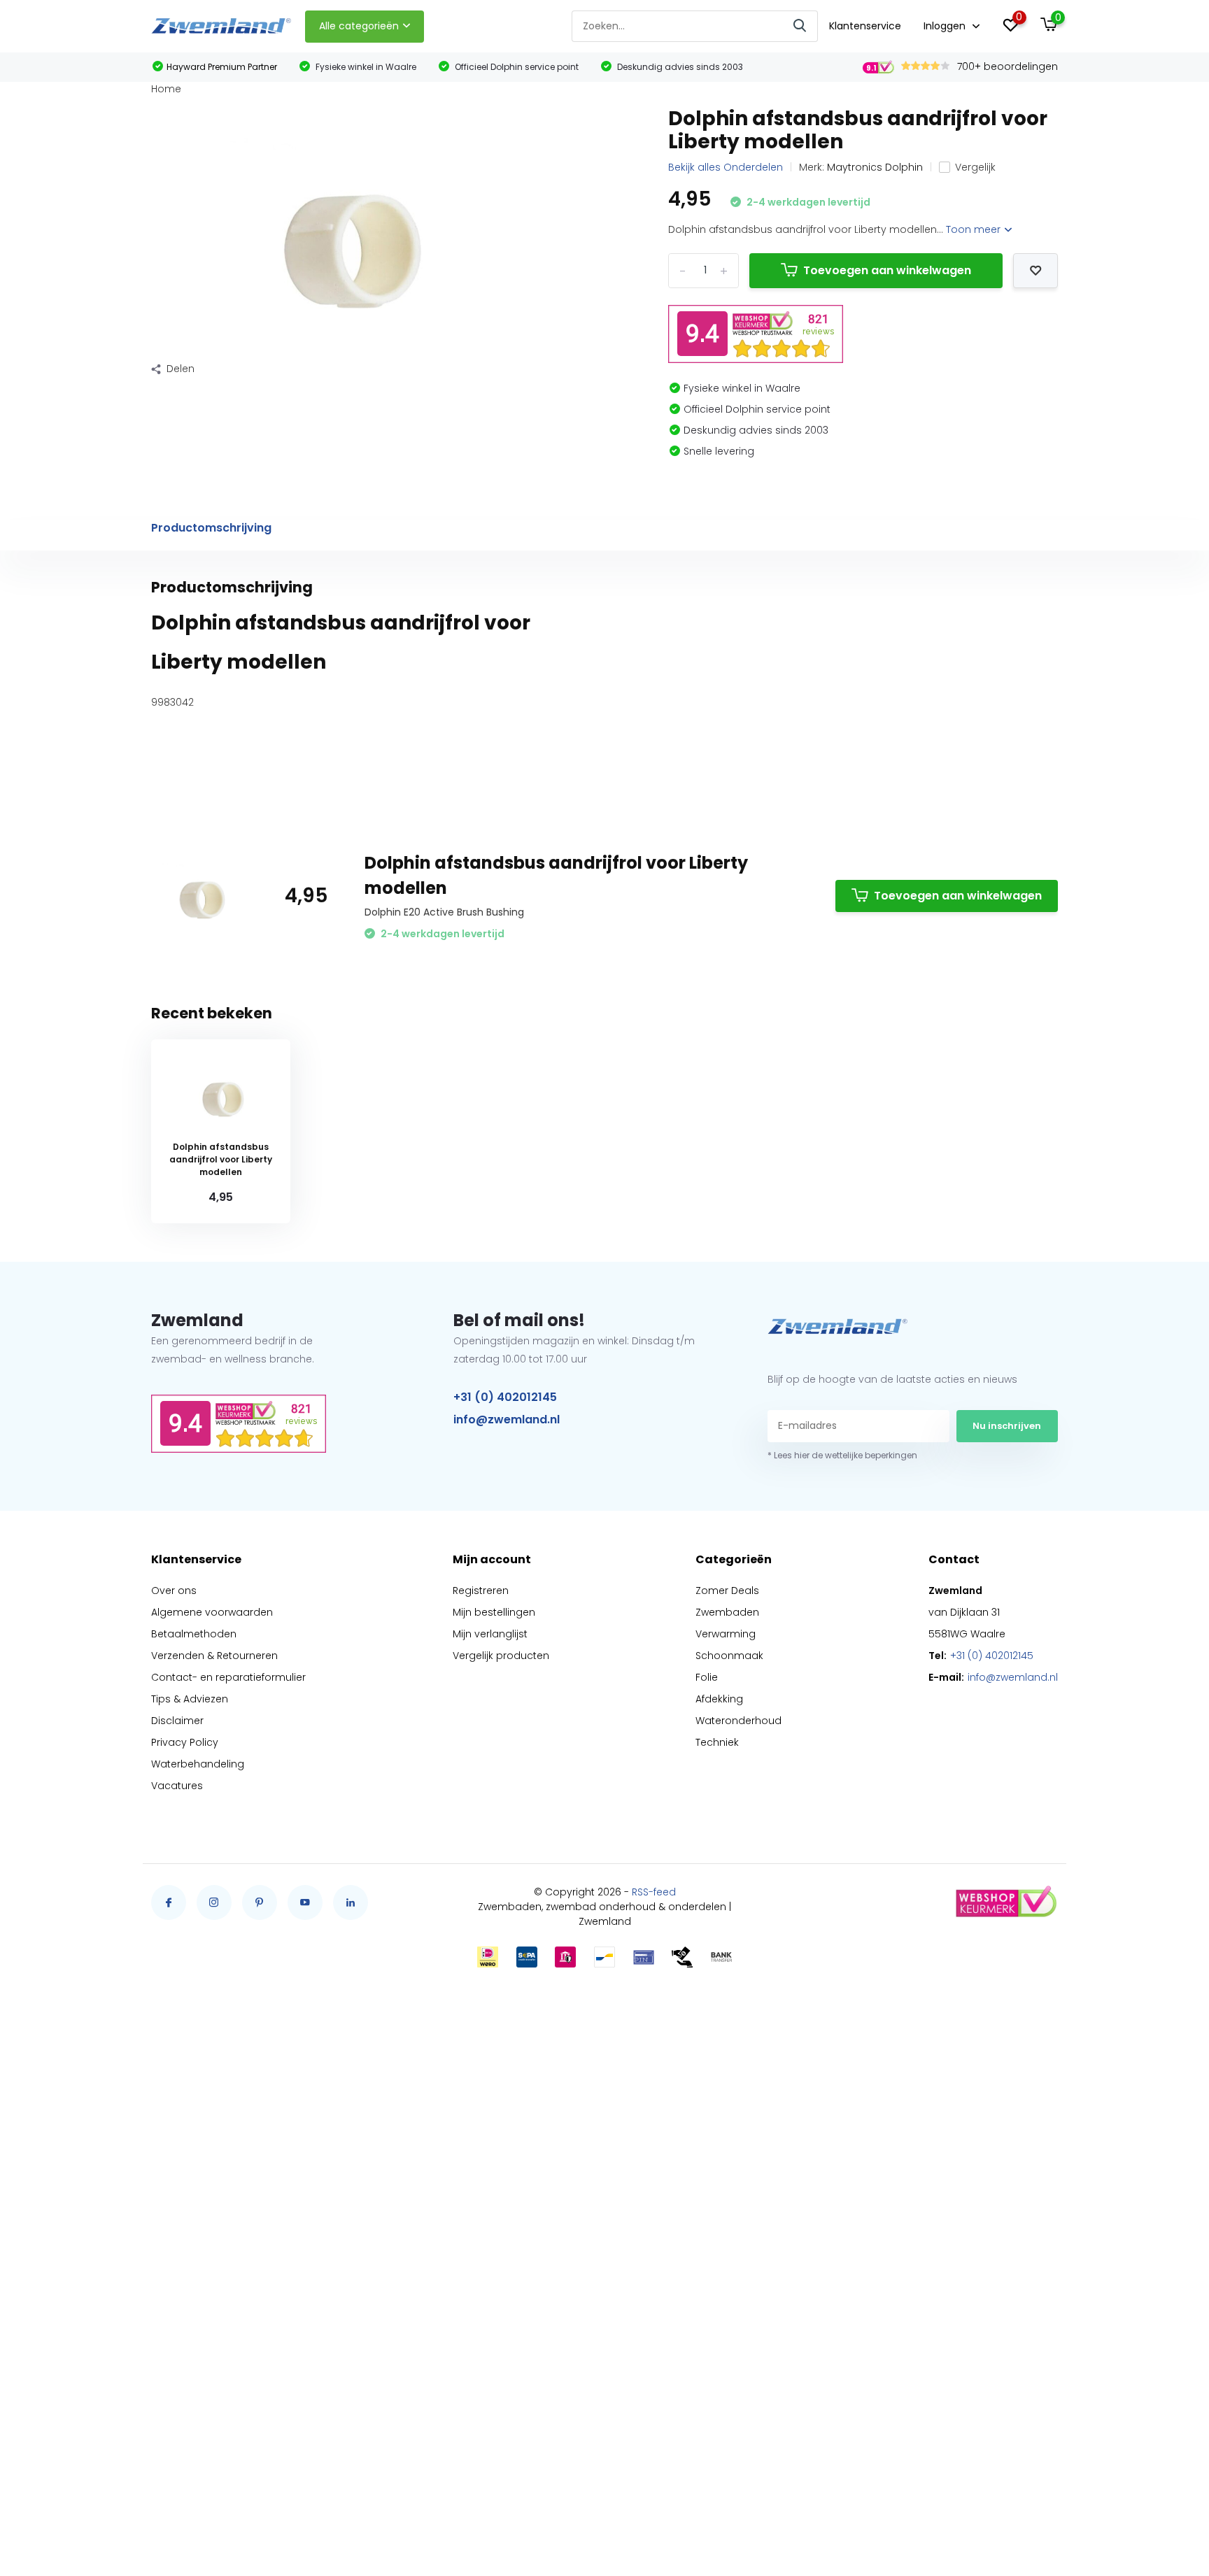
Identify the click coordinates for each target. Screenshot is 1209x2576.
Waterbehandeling (198, 1764)
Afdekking (719, 1699)
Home (166, 89)
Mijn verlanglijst (490, 1634)
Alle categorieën (359, 26)
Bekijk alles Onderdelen (726, 167)
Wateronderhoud (738, 1721)
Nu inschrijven (1007, 1426)
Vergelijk (975, 167)
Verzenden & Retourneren (214, 1656)
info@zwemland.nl (507, 1419)
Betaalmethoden (194, 1634)
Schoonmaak (729, 1656)
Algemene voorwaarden (212, 1612)
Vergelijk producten (501, 1656)
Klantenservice (865, 26)
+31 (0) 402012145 (505, 1397)
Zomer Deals (727, 1591)
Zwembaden (727, 1612)
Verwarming (726, 1634)
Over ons (174, 1591)
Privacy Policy (185, 1742)
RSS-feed (654, 1892)
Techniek (717, 1742)
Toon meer (975, 229)
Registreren (481, 1591)
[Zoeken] (800, 26)
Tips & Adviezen (190, 1699)
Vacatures (177, 1786)
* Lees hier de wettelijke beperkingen (842, 1455)
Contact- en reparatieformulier (228, 1677)
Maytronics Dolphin (875, 167)
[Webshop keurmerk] (1005, 1902)
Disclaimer (177, 1721)
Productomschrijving (211, 528)
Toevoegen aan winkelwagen (887, 270)
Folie (707, 1677)
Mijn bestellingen (494, 1612)
